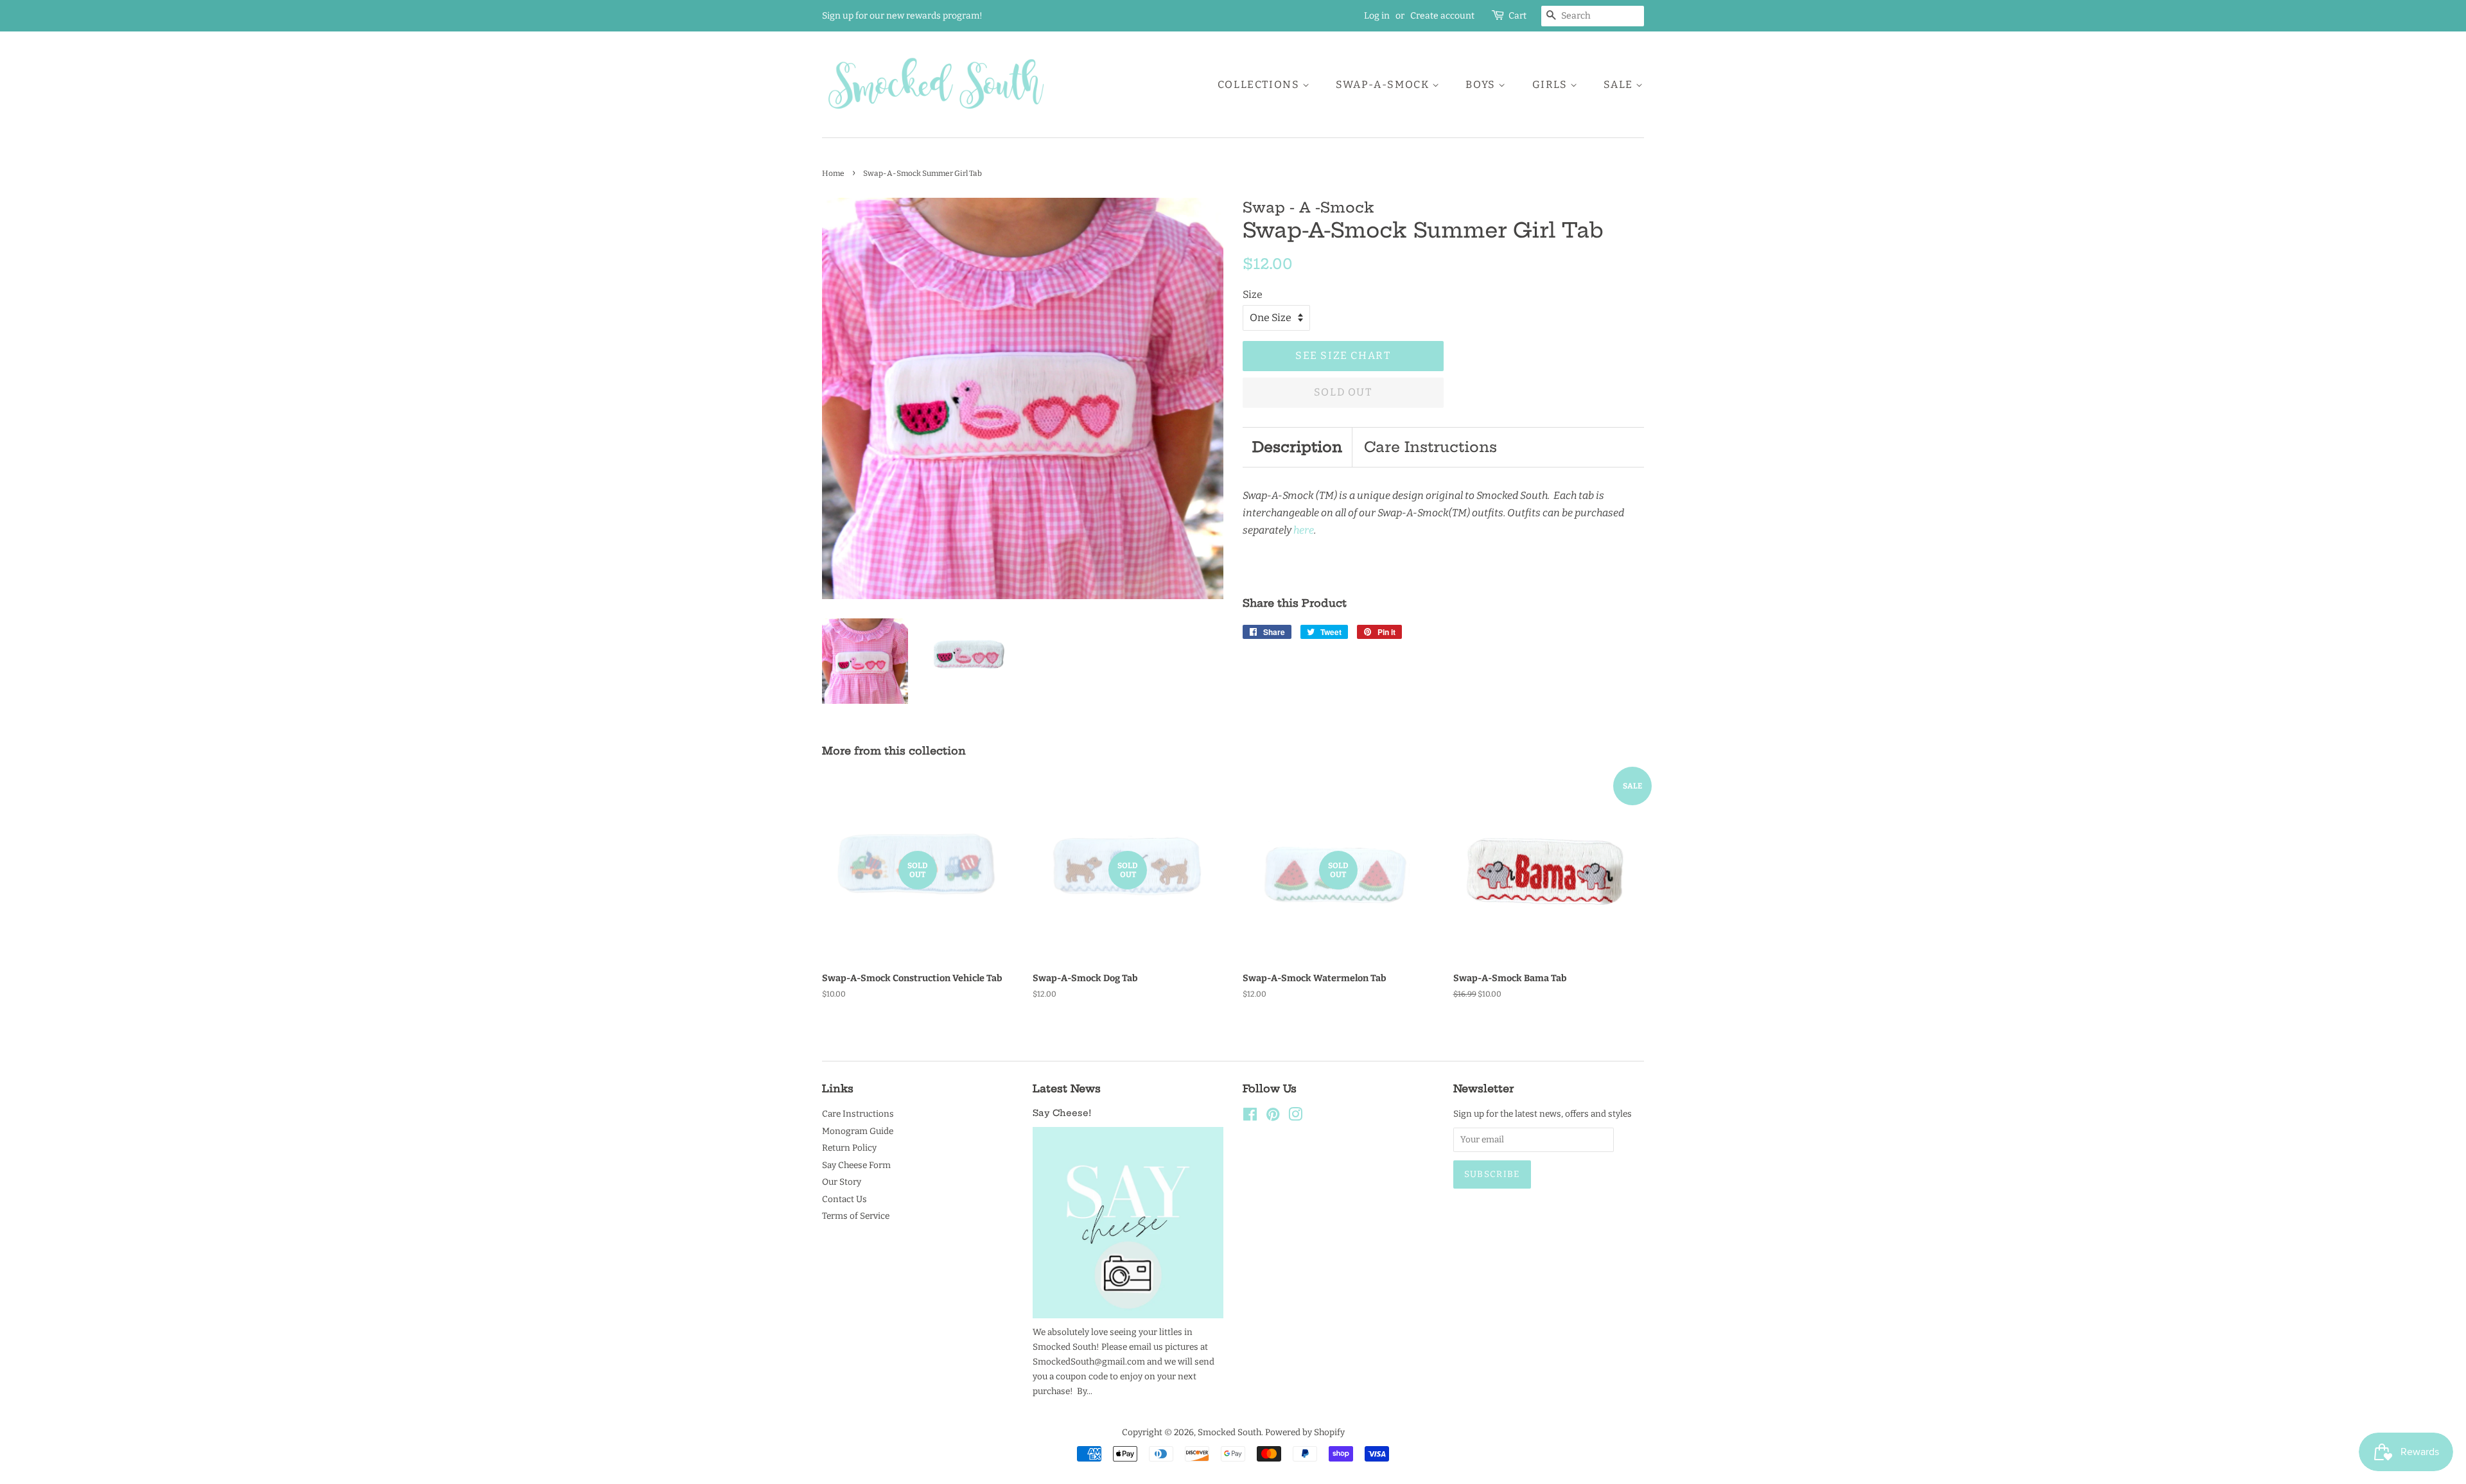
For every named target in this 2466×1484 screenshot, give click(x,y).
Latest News (1067, 1088)
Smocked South (1229, 1432)
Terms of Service (856, 1216)
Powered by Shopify (1305, 1432)
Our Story (842, 1182)
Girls (1552, 84)
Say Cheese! (1062, 1113)
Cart (1517, 16)
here (1304, 530)
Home (833, 173)
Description (1297, 447)
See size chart (1343, 355)
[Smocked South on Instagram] (1295, 1117)
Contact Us (844, 1199)
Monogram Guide (858, 1131)
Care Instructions (1430, 447)
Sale (1620, 84)
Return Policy (849, 1148)
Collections (1260, 84)
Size (1253, 294)
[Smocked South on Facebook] (1250, 1117)
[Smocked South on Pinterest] (1273, 1117)
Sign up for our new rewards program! (902, 16)
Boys (1482, 84)
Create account (1442, 16)
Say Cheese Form (856, 1165)
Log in (1377, 16)
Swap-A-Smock (1384, 84)
